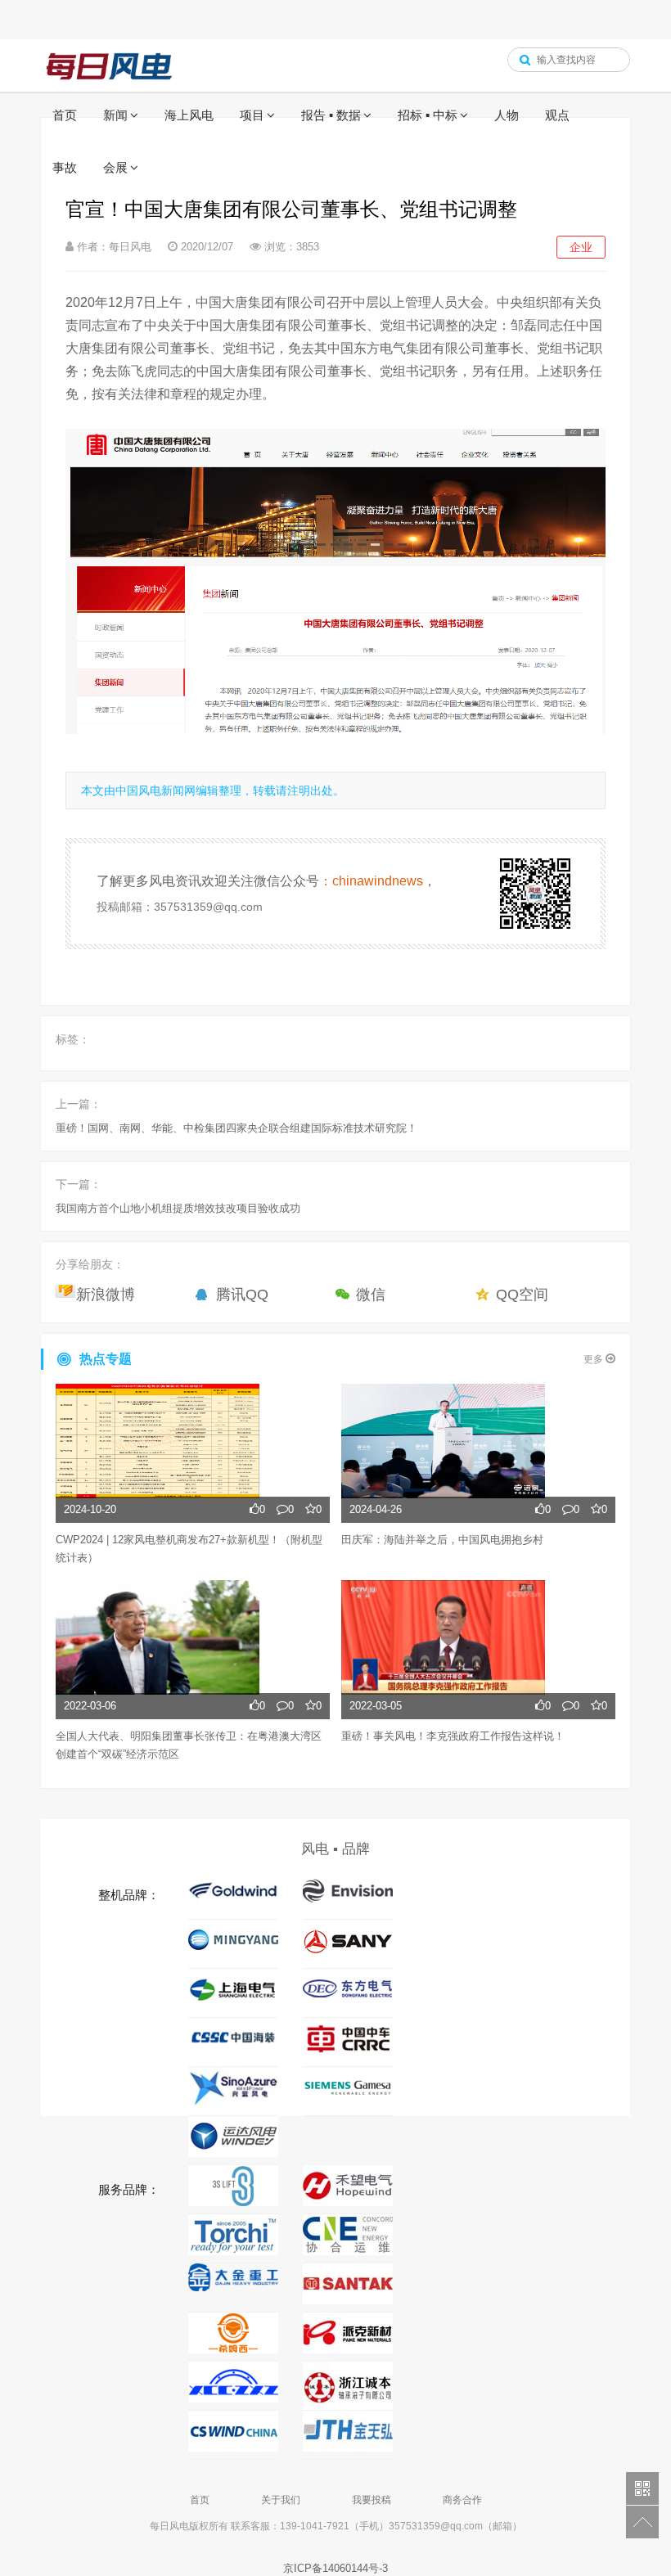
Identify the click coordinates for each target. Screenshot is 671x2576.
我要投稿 (372, 2500)
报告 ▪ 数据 (331, 115)
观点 (557, 115)
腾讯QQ (242, 1295)
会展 (115, 167)
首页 (65, 115)
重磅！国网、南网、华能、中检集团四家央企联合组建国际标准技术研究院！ (236, 1128)
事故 (65, 167)
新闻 (115, 115)
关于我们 (281, 2500)
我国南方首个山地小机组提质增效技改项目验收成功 (178, 1208)
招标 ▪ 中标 (428, 115)
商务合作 (462, 2500)
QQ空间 (522, 1295)
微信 (371, 1295)
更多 (594, 1359)
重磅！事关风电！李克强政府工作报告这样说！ (453, 1736)
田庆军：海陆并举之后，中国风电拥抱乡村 (442, 1540)
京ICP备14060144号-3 (335, 2568)
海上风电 (189, 115)
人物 (507, 115)
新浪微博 (106, 1295)
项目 (252, 115)
